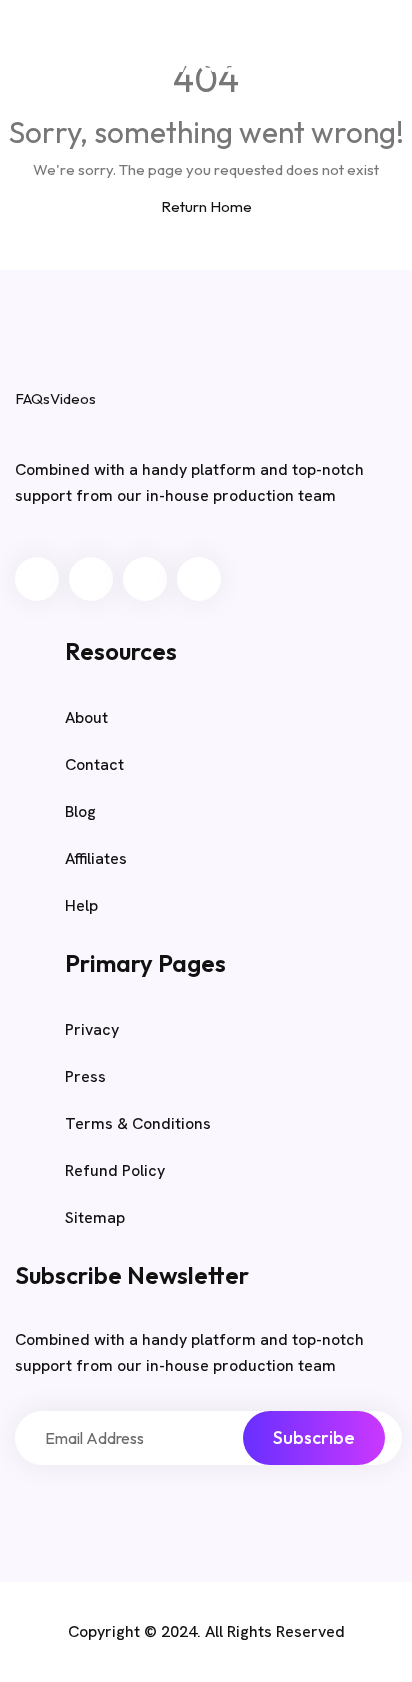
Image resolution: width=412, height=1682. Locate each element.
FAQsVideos (180, 61)
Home (299, 64)
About (86, 717)
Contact (94, 764)
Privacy (92, 1029)
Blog (371, 64)
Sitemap (95, 1217)
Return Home (206, 206)
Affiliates (96, 858)
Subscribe (314, 1437)
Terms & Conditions (138, 1123)
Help (81, 905)
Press (85, 1076)
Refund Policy (115, 1170)
